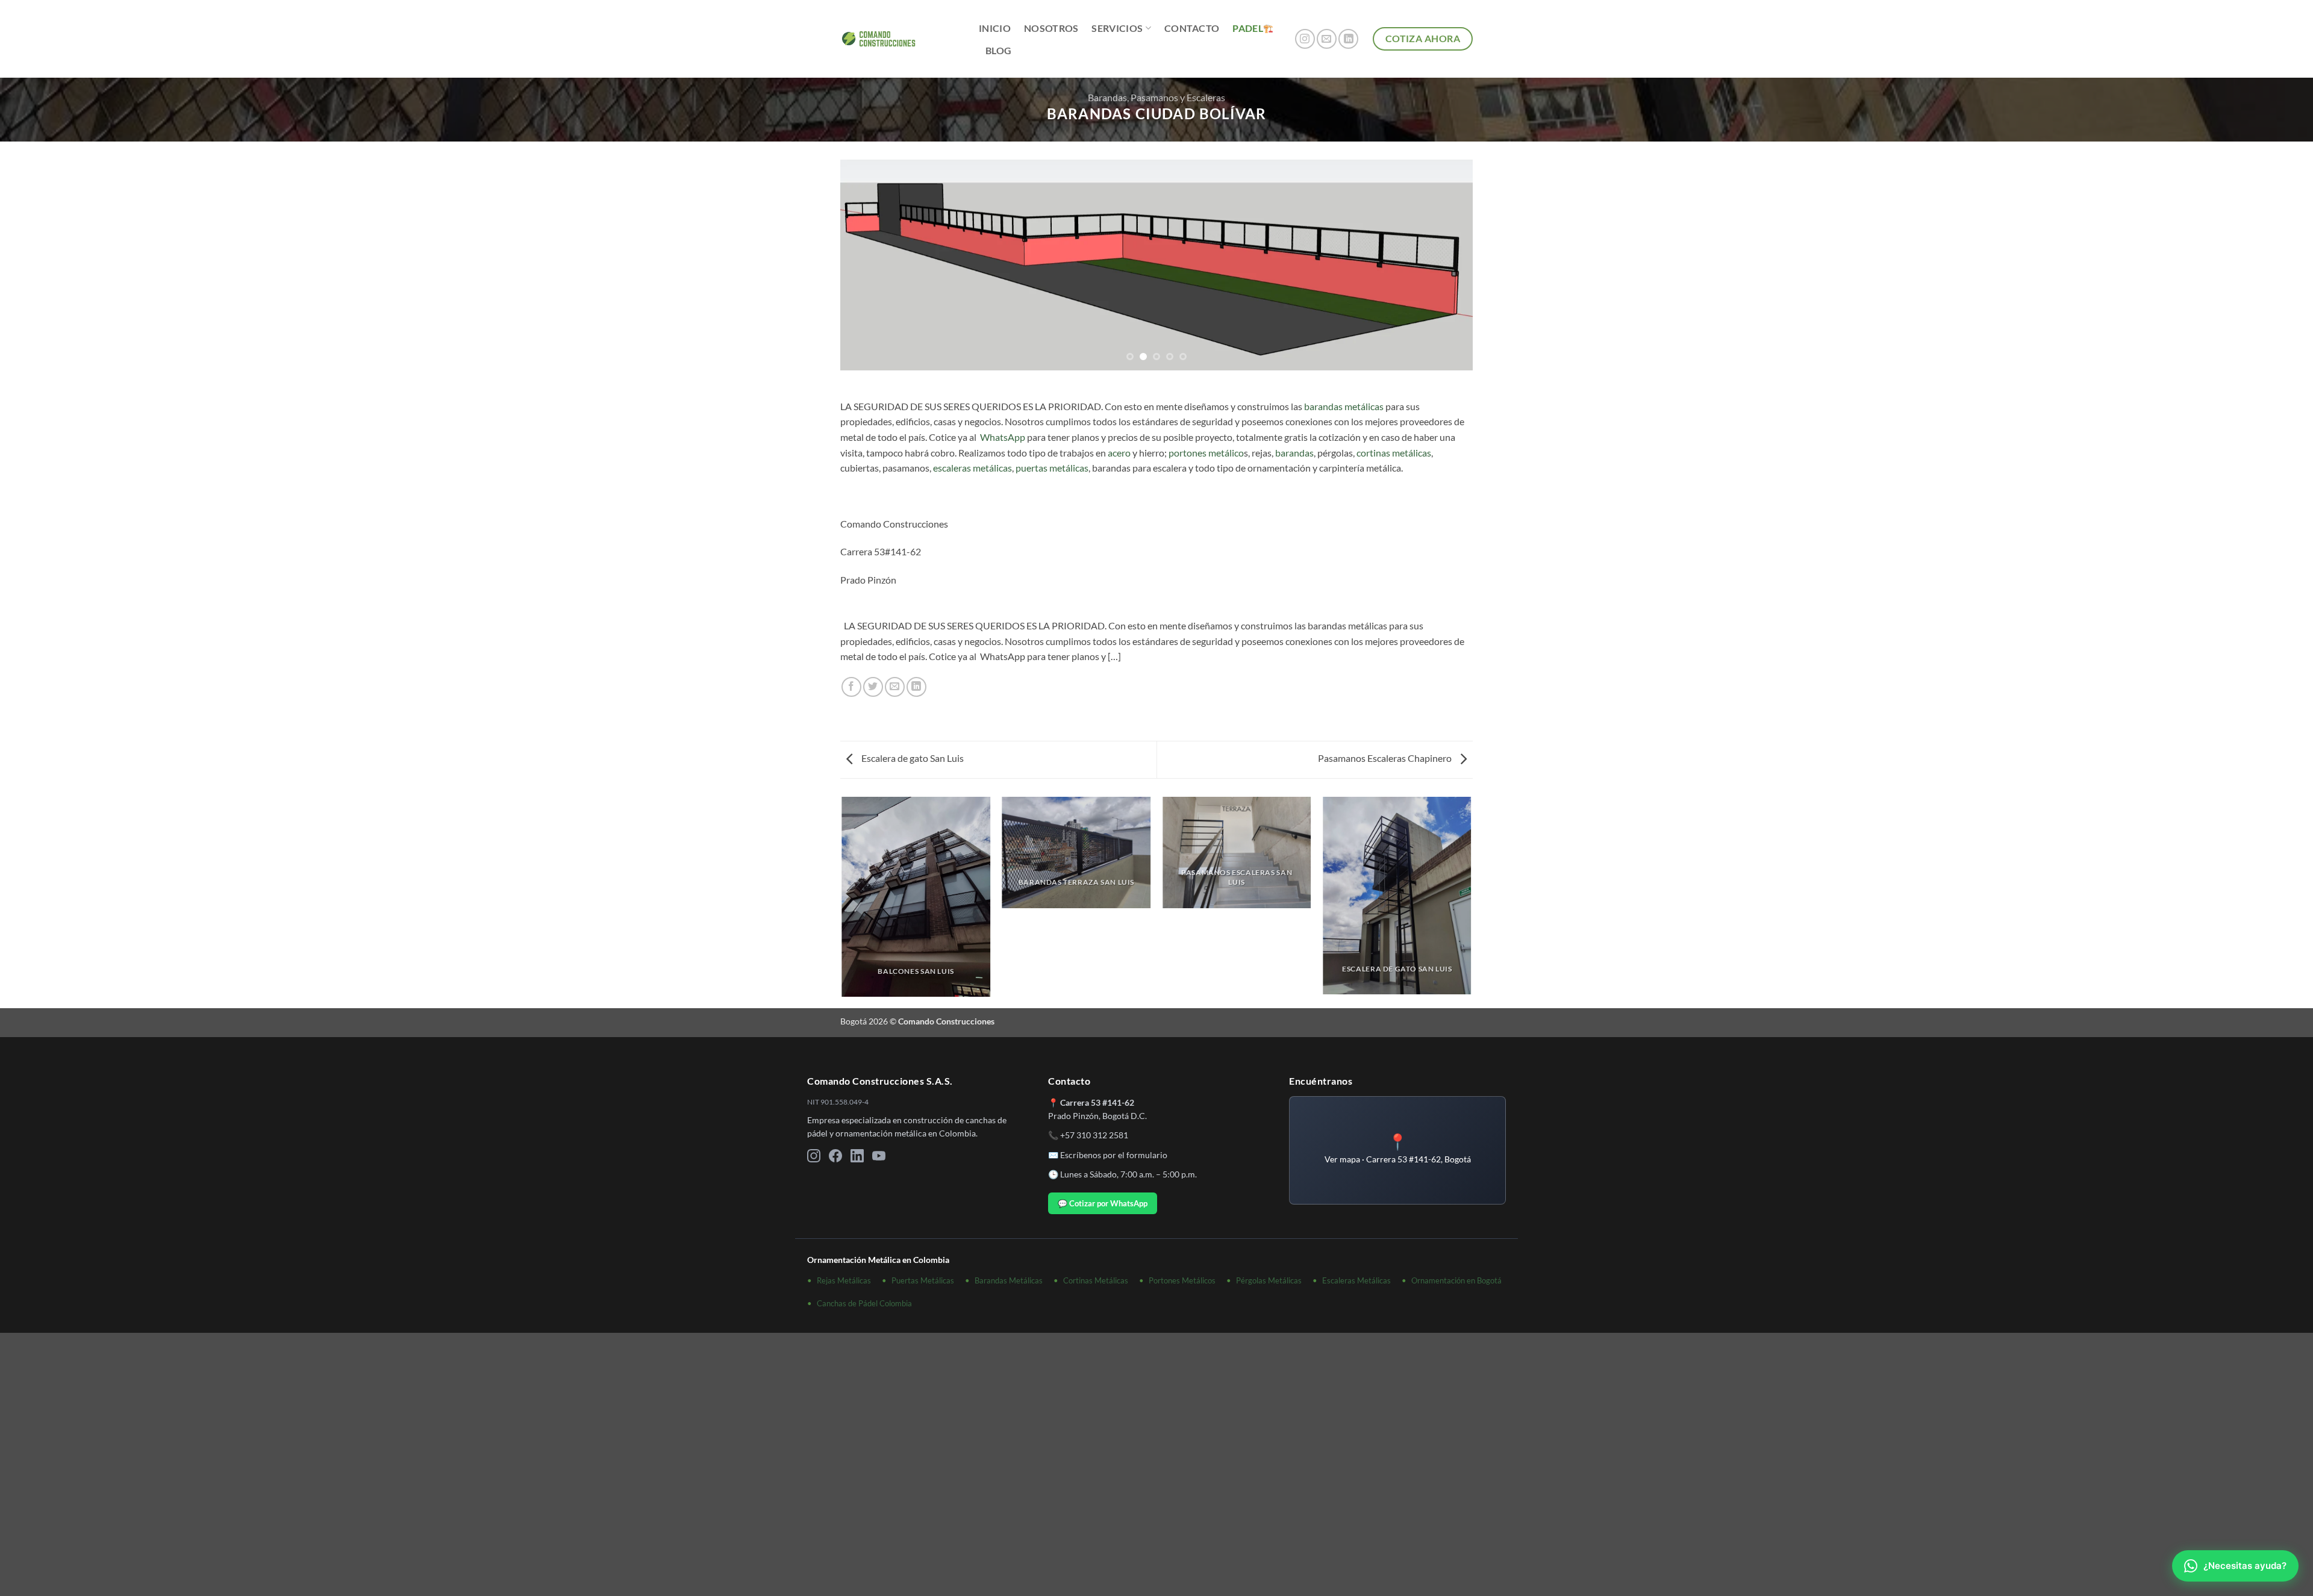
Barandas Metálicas (1009, 1280)
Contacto (1192, 28)
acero (1119, 453)
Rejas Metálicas (844, 1280)
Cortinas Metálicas (1096, 1280)
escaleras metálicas (972, 468)
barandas (1294, 453)
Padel (1248, 28)
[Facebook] (835, 1158)
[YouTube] (879, 1158)
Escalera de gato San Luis (912, 758)
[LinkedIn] (857, 1158)
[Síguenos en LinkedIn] (1348, 39)
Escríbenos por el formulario (1114, 1155)
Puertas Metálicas (923, 1280)
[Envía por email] (895, 687)
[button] (1397, 1150)
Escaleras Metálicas (1356, 1280)
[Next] (1445, 265)
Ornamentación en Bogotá (1456, 1280)
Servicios (1117, 28)
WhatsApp (1003, 437)
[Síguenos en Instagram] (1305, 39)
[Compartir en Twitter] (873, 687)
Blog (998, 50)
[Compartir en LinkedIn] (916, 687)
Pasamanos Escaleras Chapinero (1386, 758)
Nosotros (1051, 28)
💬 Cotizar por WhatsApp (1103, 1203)
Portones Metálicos (1182, 1280)
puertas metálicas (1052, 468)
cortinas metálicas (1394, 453)
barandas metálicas (1344, 406)
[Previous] (868, 265)
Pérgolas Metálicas (1269, 1280)
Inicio (995, 28)
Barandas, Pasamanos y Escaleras (1156, 97)
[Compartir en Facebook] (851, 687)
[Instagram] (814, 1158)
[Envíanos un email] (1327, 39)
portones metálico (1206, 453)
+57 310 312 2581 (1094, 1135)
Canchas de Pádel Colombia (864, 1303)
